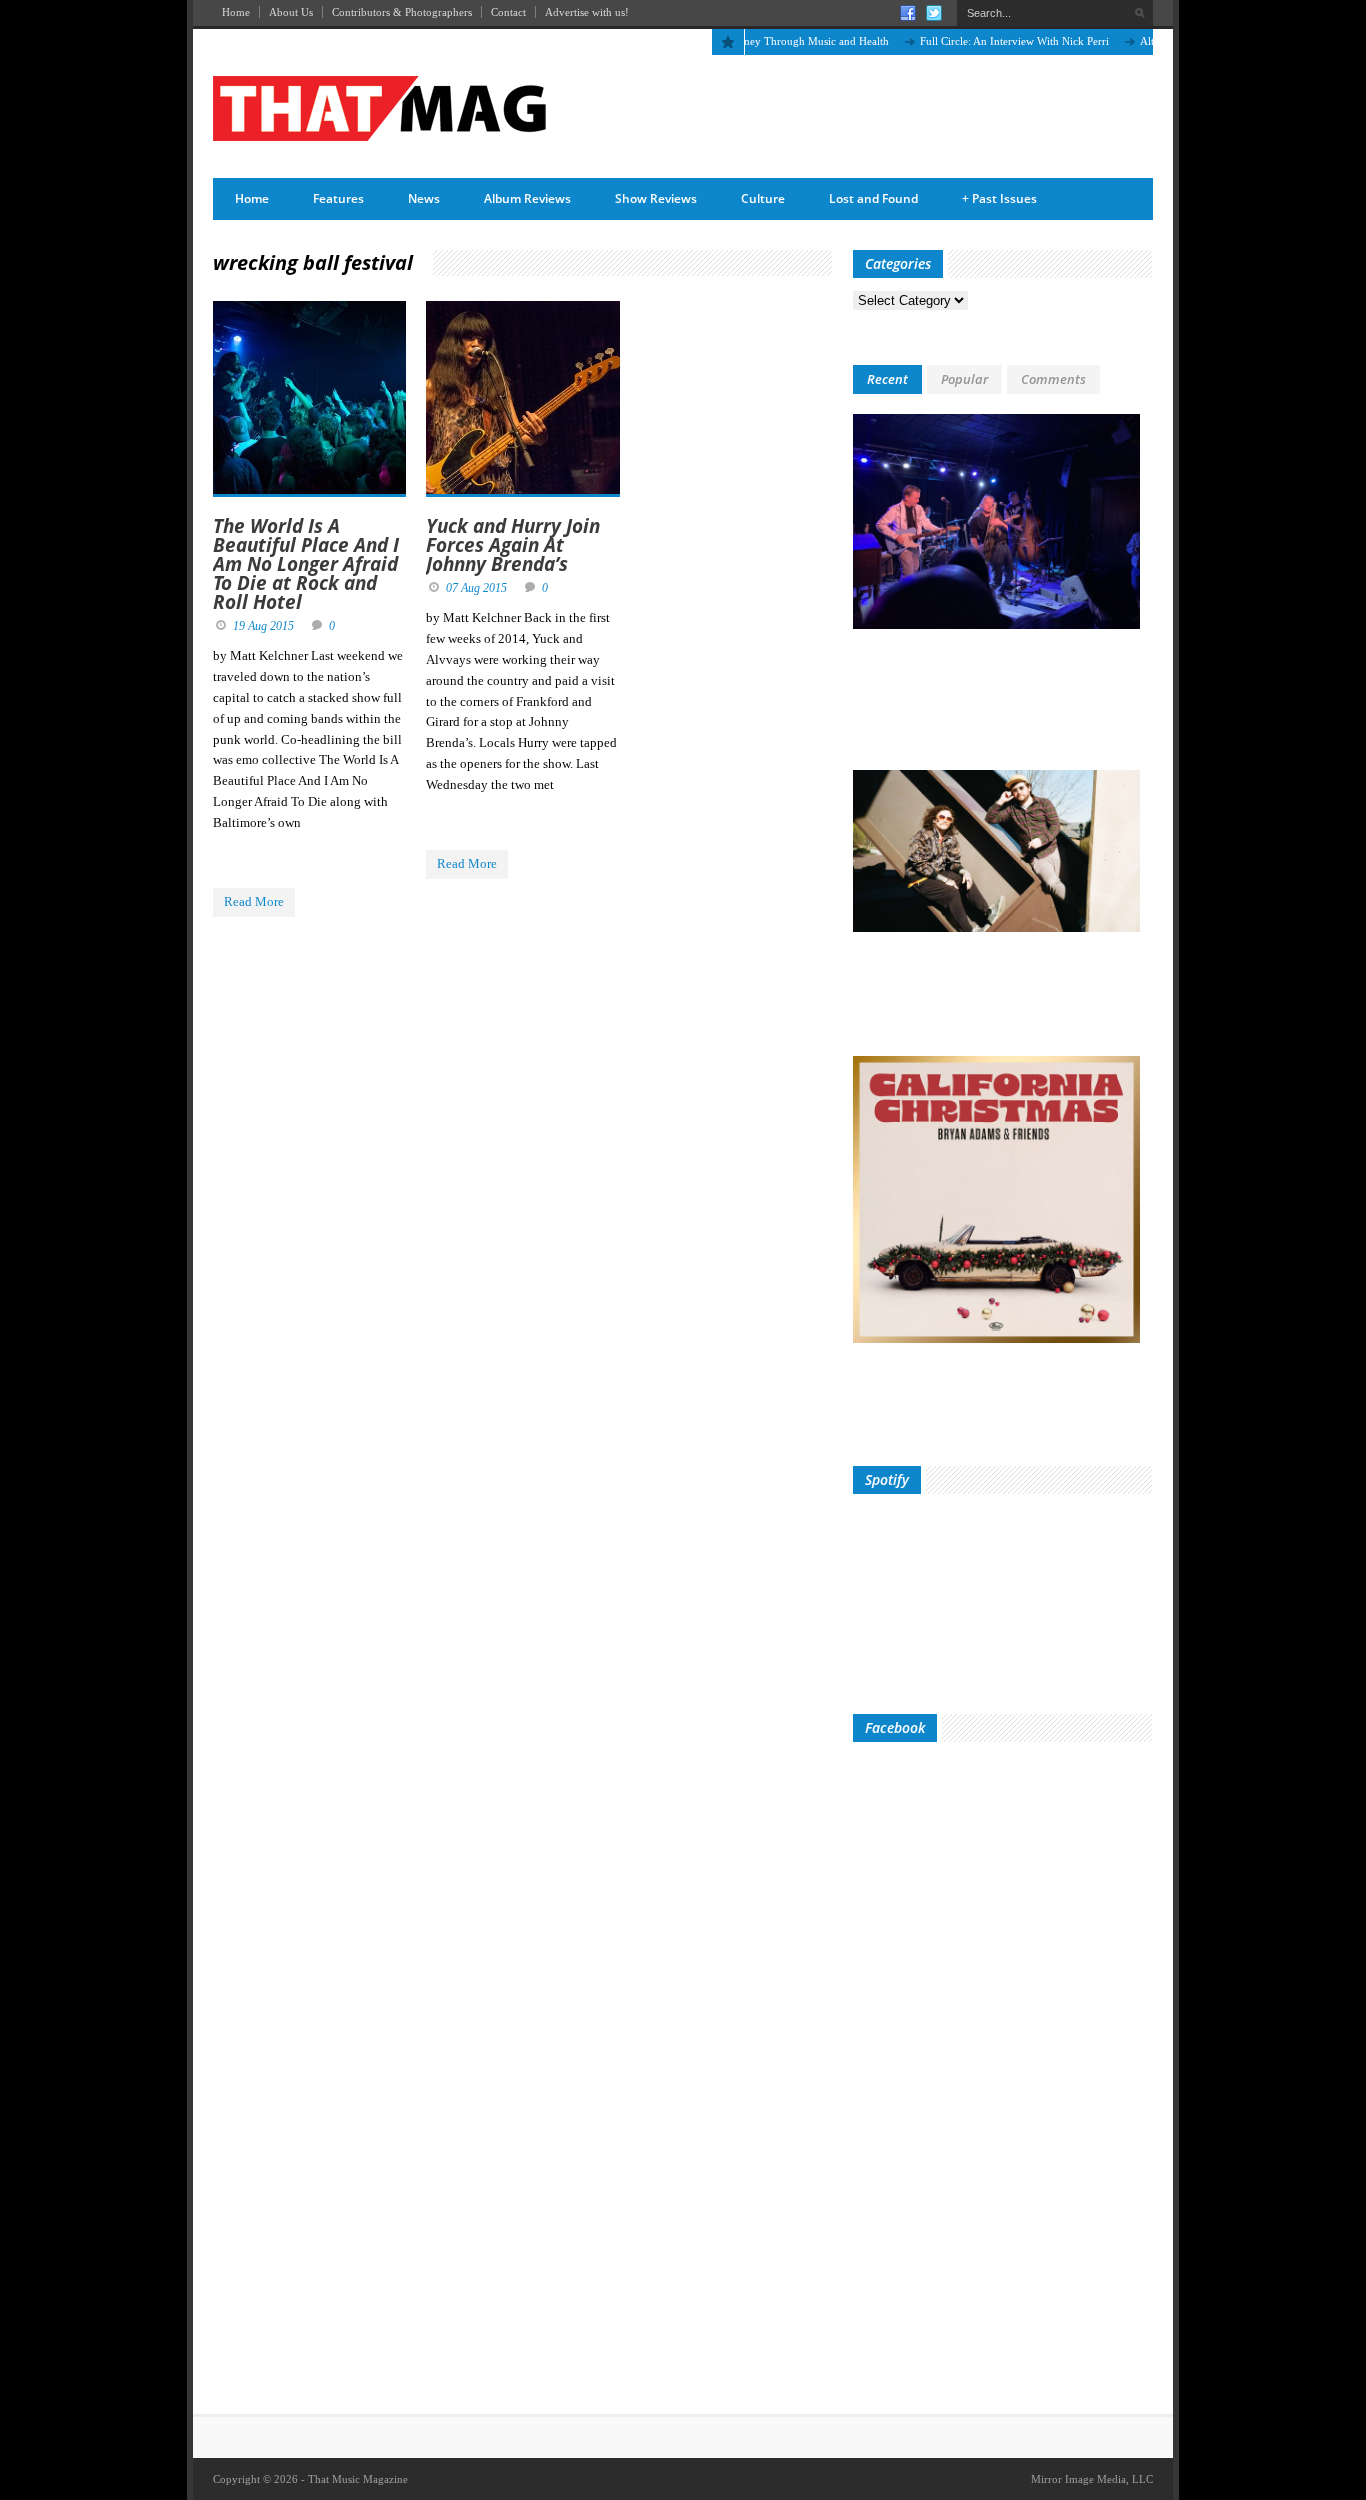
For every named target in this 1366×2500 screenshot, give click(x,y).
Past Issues (999, 198)
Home (236, 12)
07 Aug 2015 (476, 588)
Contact (508, 12)
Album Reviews (527, 198)
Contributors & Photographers (402, 12)
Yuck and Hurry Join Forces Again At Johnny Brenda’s (513, 545)
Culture (763, 198)
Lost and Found (873, 198)
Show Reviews (656, 198)
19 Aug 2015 (263, 626)
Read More (254, 901)
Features (338, 198)
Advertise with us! (587, 12)
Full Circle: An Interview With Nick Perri (979, 41)
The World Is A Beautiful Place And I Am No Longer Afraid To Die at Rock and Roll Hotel (306, 564)
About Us (291, 12)
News (424, 198)
